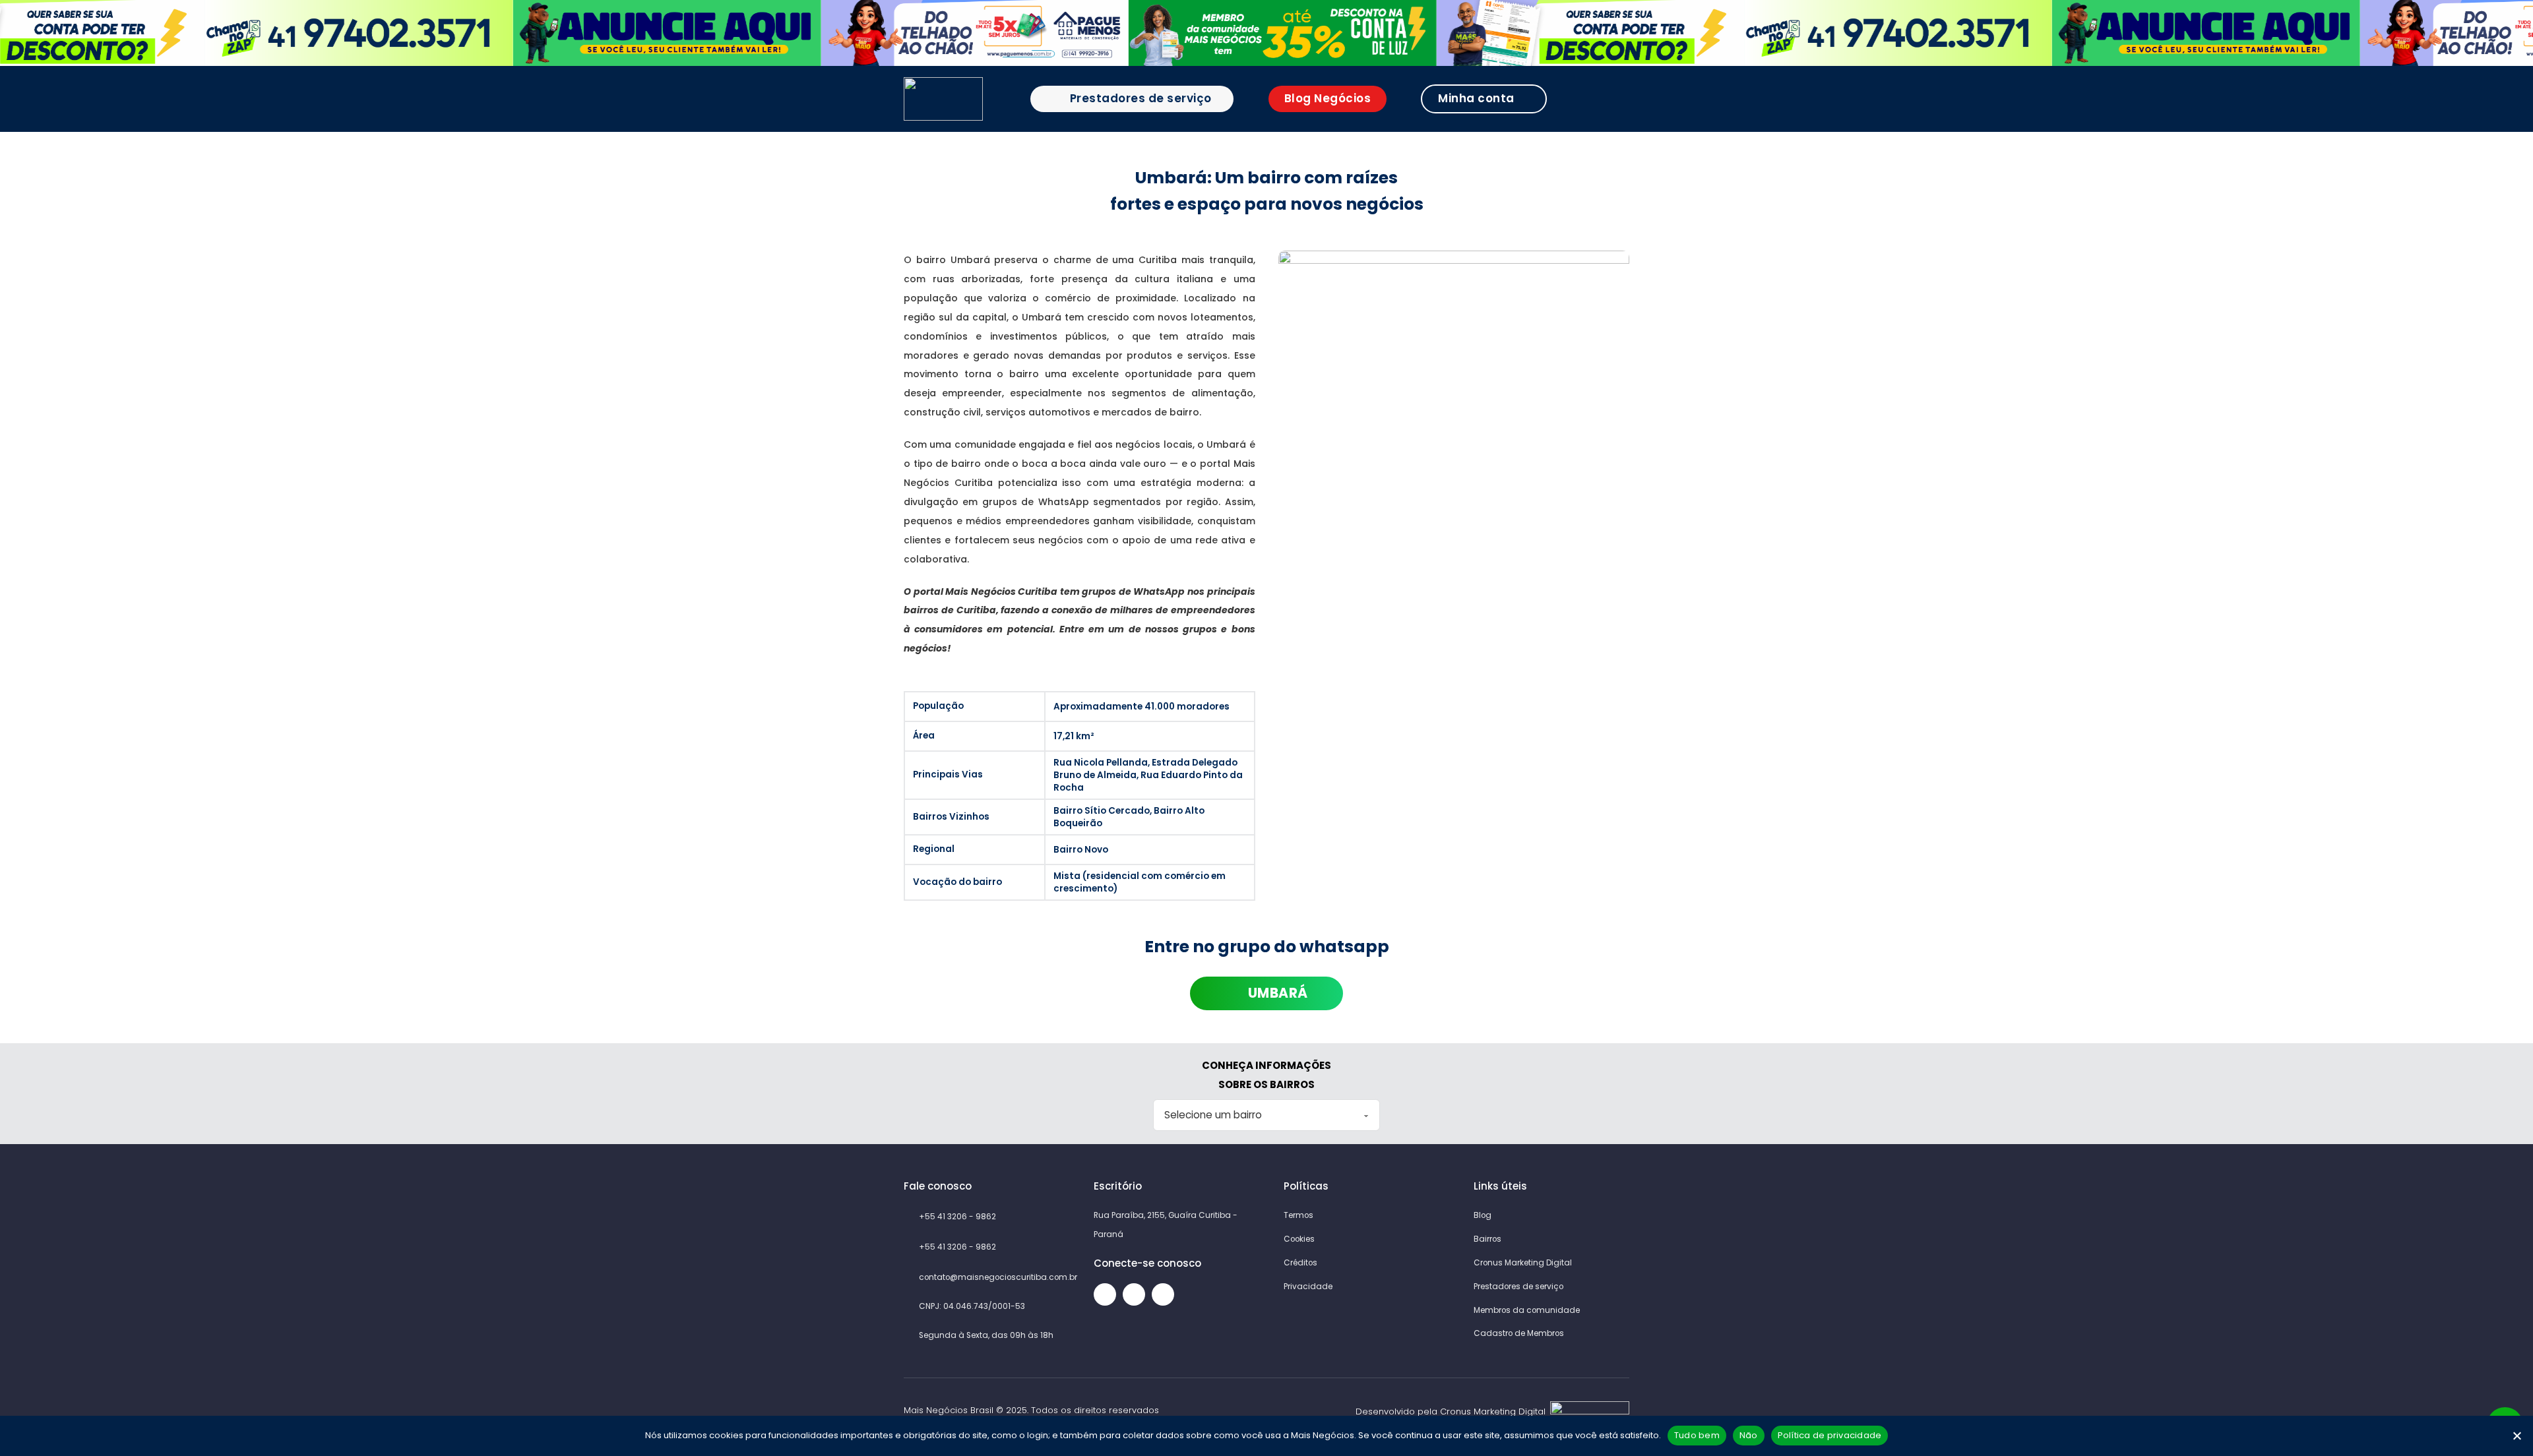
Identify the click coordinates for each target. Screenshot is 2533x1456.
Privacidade (1308, 1287)
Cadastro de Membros (1519, 1333)
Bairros (1487, 1239)
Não (1749, 1435)
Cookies (1299, 1239)
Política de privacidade (1830, 1435)
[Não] (2517, 1436)
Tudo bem (1697, 1435)
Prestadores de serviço (1141, 98)
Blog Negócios (1328, 98)
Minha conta (1476, 98)
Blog (1483, 1215)
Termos (1298, 1215)
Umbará (1278, 993)
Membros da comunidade (1527, 1310)
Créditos (1300, 1263)
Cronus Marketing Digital (1523, 1263)
